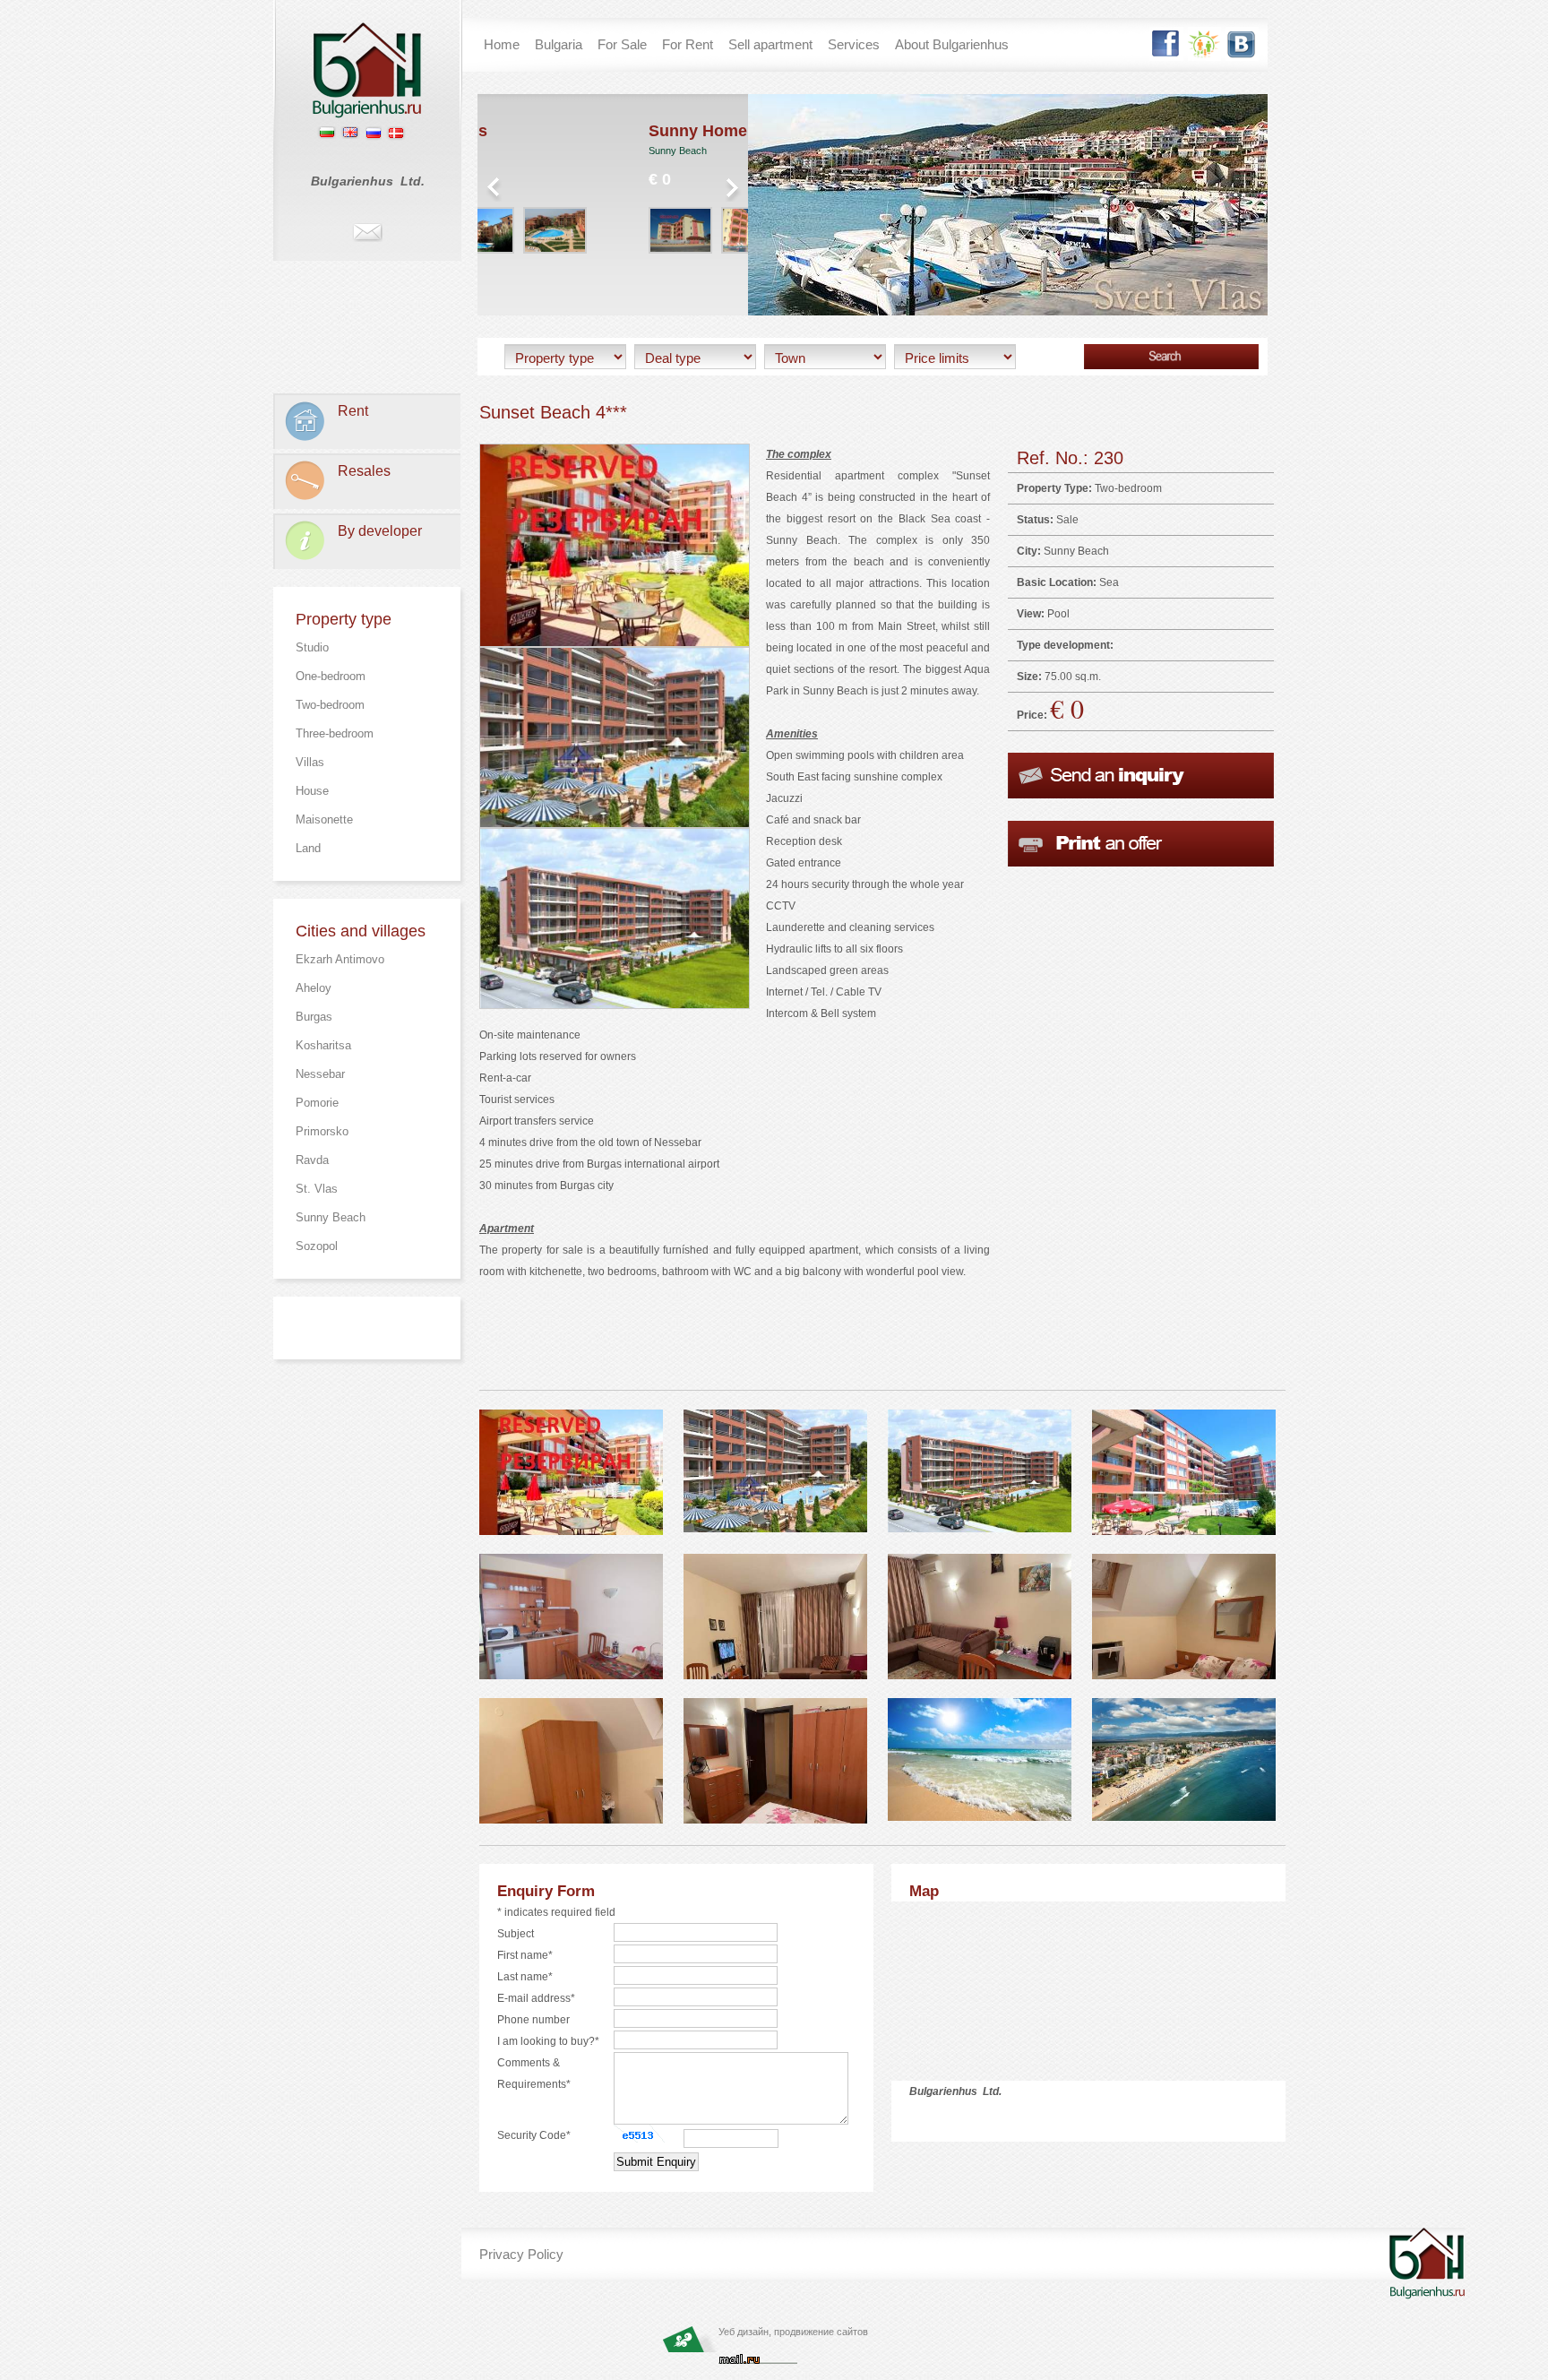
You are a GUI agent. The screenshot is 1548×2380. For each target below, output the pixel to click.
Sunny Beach (331, 1217)
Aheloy (314, 988)
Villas (310, 762)
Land (308, 848)
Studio (312, 647)
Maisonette (324, 819)
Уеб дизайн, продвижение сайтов (793, 2332)
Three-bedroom (335, 733)
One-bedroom (331, 676)
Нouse (312, 791)
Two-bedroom (330, 705)
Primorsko (322, 1131)
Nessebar (320, 1074)
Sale (1067, 520)
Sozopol (317, 1246)
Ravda (312, 1160)
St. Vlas (317, 1189)
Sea (1109, 582)
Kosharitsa (323, 1045)
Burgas (314, 1017)
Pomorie (317, 1103)
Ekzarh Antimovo (340, 959)
